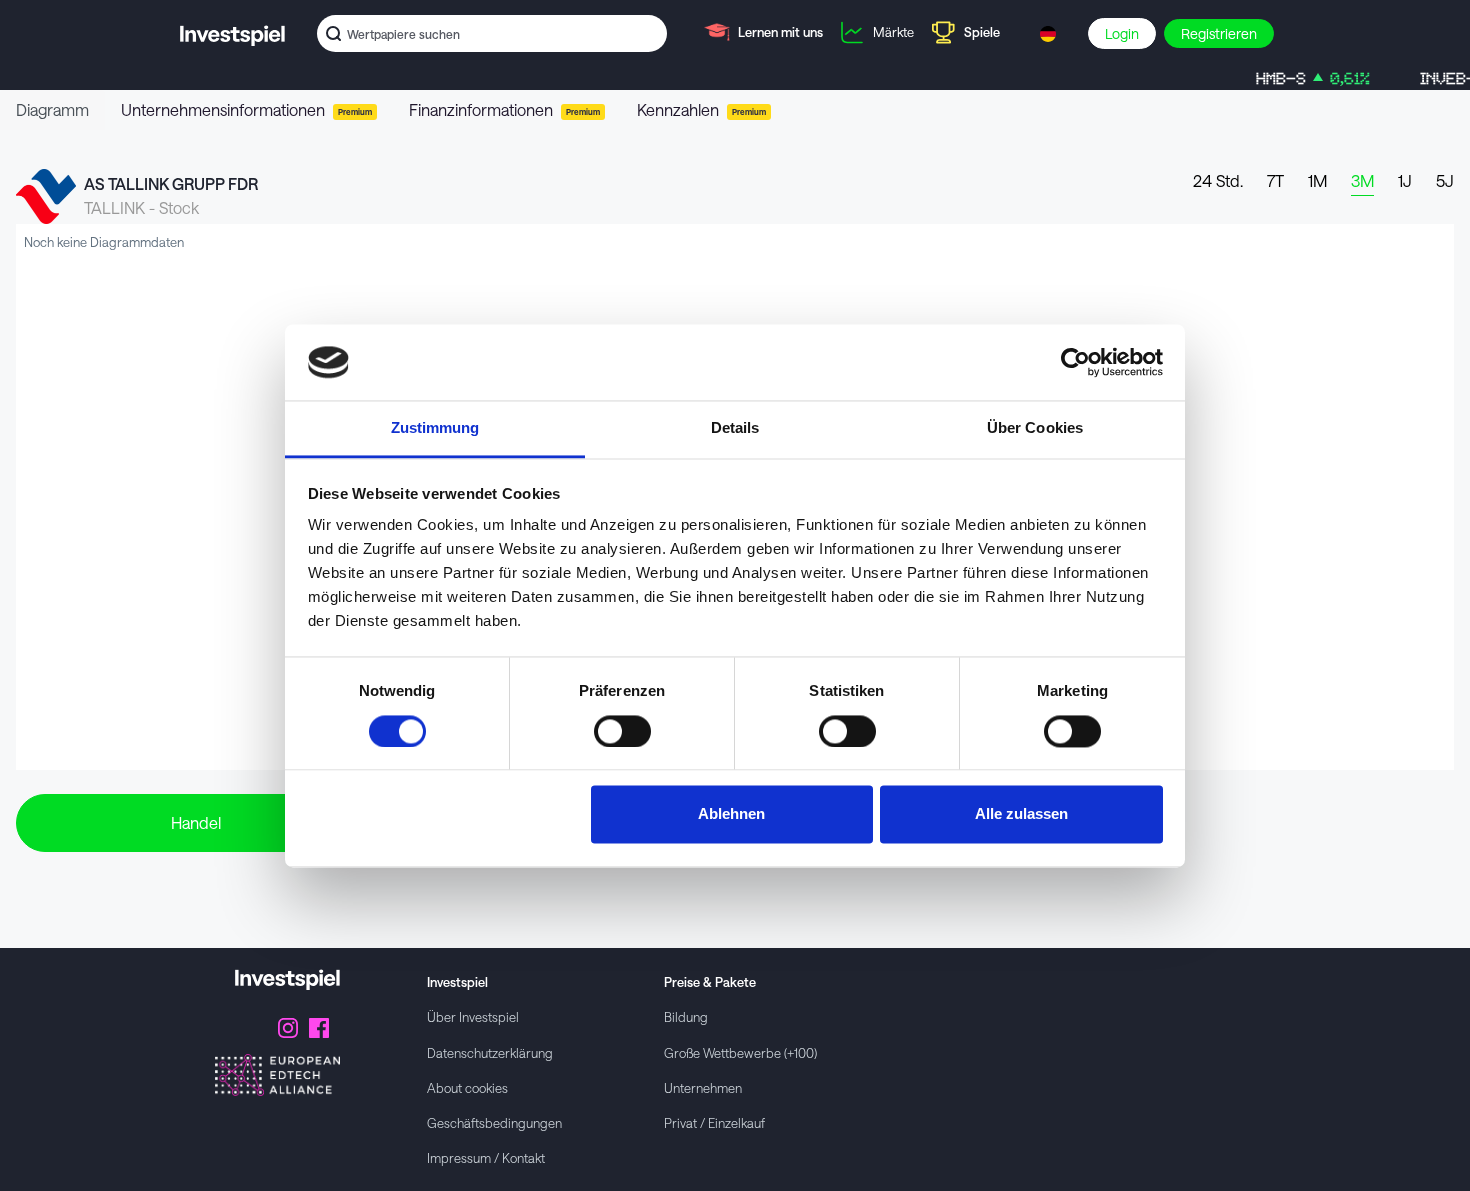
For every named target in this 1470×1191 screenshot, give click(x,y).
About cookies (467, 1087)
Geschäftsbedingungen (494, 1122)
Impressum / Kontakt (486, 1157)
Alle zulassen (1021, 814)
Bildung (686, 1016)
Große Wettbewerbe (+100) (740, 1052)
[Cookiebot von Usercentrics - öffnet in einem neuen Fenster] (1075, 362)
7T (1275, 180)
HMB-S (1294, 78)
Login (1122, 33)
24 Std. (1218, 180)
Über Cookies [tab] (1035, 428)
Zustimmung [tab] (435, 428)
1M (1317, 180)
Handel (196, 822)
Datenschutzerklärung (490, 1052)
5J (1445, 180)
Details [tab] (735, 428)
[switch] (622, 731)
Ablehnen (731, 814)
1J (1405, 180)
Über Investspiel (473, 1016)
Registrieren (1219, 33)
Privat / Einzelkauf (714, 1122)
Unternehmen (703, 1087)
